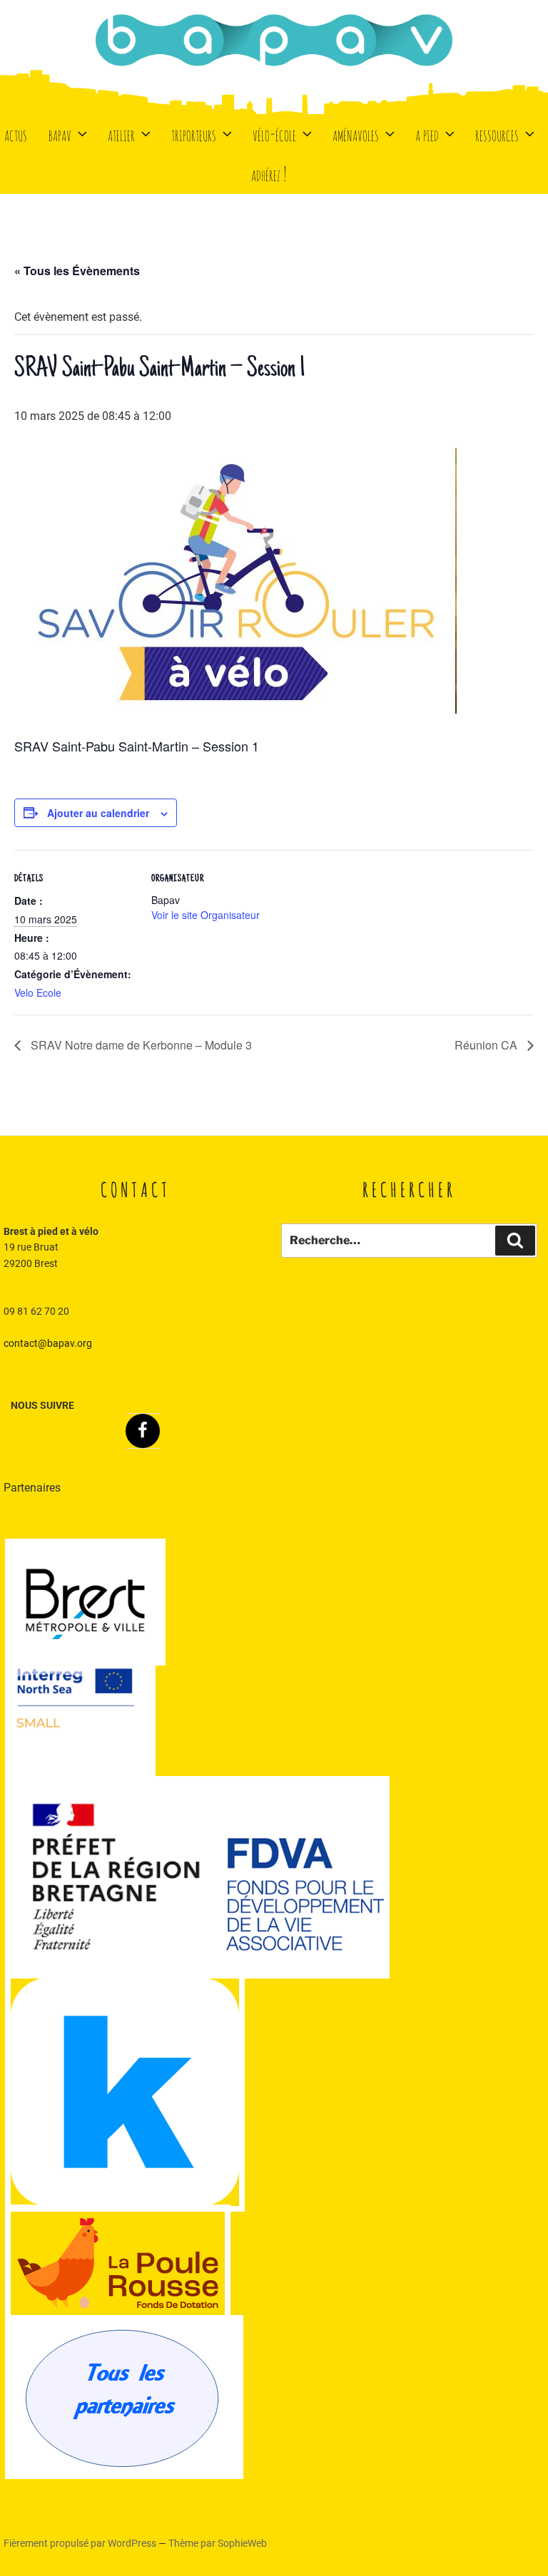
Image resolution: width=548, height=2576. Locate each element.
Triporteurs (194, 134)
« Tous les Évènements (77, 271)
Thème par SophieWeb (218, 2543)
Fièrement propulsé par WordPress (81, 2543)
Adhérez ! (269, 174)
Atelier (121, 134)
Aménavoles (356, 134)
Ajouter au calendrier (98, 813)
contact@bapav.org (48, 1343)
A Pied (427, 134)
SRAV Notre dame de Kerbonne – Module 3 (140, 1045)
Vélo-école (274, 134)
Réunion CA (487, 1045)
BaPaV (60, 134)
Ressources (497, 134)
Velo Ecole (38, 992)
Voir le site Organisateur (205, 915)
